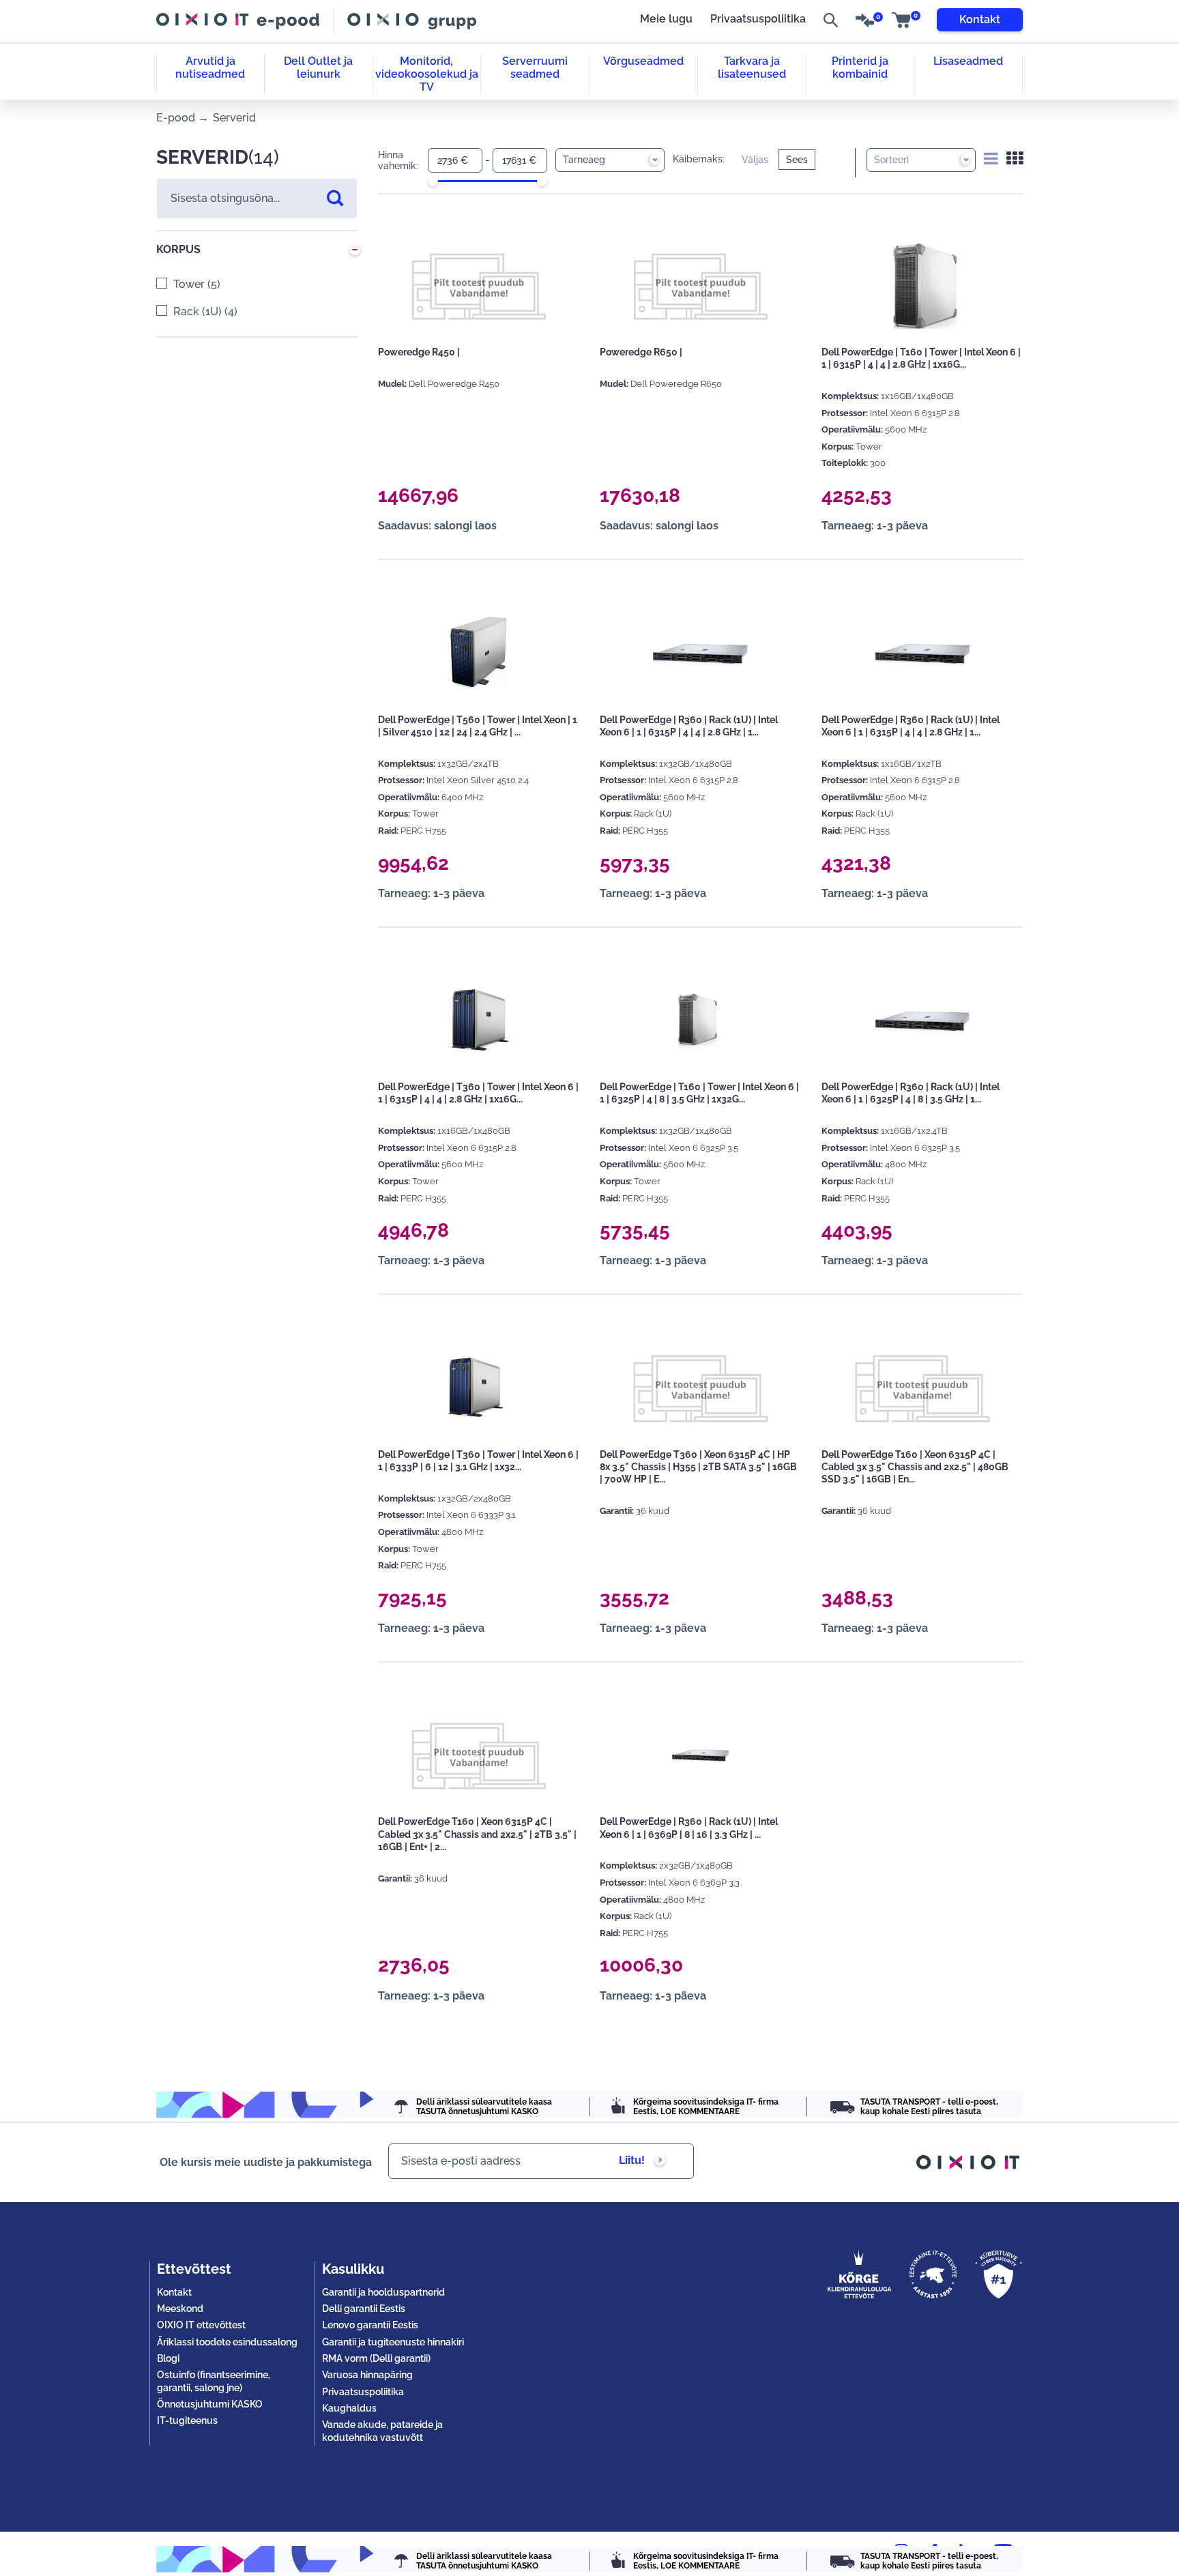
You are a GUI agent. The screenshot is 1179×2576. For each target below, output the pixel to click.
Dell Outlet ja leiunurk (318, 68)
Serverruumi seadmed (535, 68)
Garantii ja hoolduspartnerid (383, 2292)
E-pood (176, 118)
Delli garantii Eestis (364, 2309)
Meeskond (180, 2309)
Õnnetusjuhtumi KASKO (210, 2404)
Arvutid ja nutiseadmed (210, 68)
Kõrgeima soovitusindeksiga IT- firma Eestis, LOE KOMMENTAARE (706, 2107)
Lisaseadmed (968, 61)
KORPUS (178, 249)
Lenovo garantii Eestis (370, 2325)
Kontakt (980, 19)
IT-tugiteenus (187, 2420)
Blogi (168, 2358)
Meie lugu (666, 19)
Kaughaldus (349, 2408)
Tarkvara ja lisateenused (752, 68)
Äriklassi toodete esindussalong (227, 2342)
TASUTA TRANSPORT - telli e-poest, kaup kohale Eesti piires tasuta (929, 2107)
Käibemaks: (699, 159)
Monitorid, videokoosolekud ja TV (427, 74)
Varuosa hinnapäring (367, 2375)
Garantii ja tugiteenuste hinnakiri (393, 2342)
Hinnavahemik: (398, 161)
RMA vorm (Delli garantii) (376, 2358)
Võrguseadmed (643, 61)
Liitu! (632, 2160)
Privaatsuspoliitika (758, 19)
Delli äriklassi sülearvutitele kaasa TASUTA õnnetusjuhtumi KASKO (484, 2107)
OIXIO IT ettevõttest (201, 2325)
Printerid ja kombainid (860, 68)
